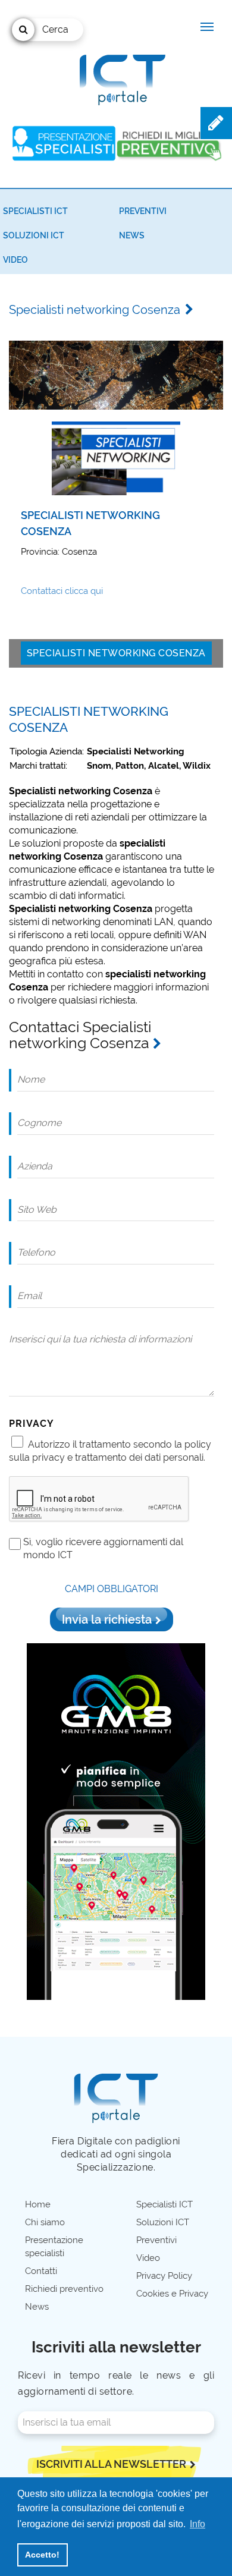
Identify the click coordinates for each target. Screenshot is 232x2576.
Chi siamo (45, 2222)
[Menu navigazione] (207, 27)
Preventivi (143, 211)
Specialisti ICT (35, 211)
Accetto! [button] (42, 2555)
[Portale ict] (121, 77)
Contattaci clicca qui (62, 591)
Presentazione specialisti (54, 2247)
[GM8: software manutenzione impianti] (116, 1821)
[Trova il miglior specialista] (64, 143)
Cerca (55, 29)
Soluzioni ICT (34, 235)
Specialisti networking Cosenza (116, 653)
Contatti (41, 2271)
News (132, 235)
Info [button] (197, 2524)
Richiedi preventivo (64, 2289)
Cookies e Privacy (172, 2294)
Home (38, 2204)
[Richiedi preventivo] (168, 143)
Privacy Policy (164, 2276)
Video (15, 260)
